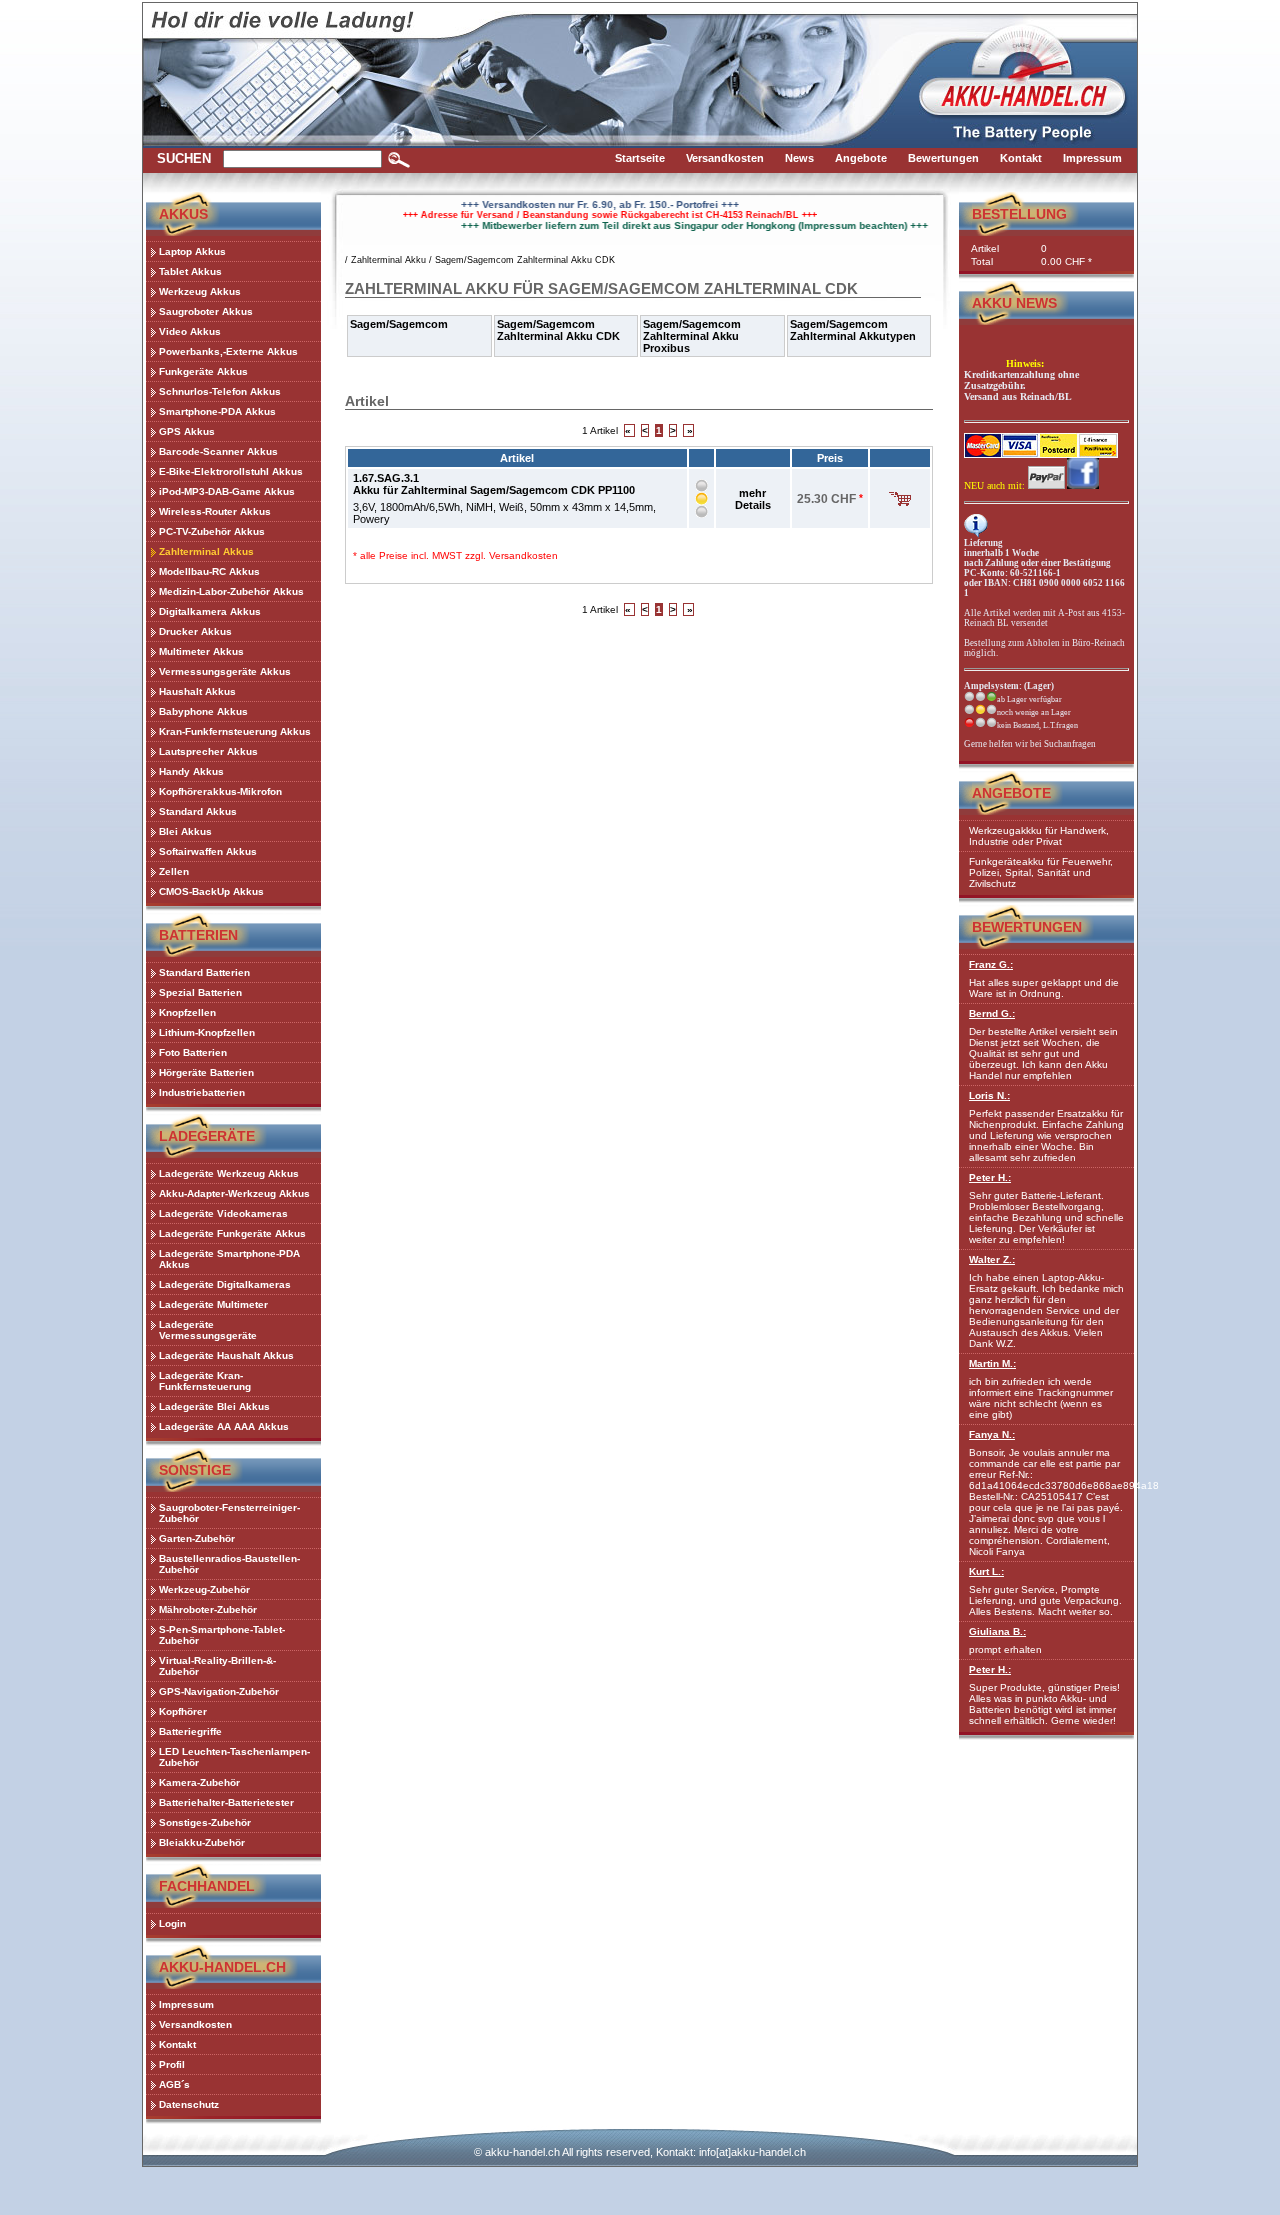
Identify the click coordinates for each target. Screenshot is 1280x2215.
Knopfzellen (187, 1012)
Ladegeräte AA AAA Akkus (224, 1426)
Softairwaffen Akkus (208, 851)
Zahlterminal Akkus (206, 551)
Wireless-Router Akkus (215, 511)
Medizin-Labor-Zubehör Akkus (231, 591)
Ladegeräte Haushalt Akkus (226, 1355)
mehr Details (753, 499)
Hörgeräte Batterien (206, 1072)
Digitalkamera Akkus (210, 611)
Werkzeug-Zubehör (204, 1589)
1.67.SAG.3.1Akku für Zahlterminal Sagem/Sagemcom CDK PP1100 (494, 484)
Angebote (1011, 793)
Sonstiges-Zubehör (205, 1822)
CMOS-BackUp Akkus (211, 891)
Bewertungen (1027, 927)
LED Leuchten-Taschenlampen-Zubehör (234, 1757)
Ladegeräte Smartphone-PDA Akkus (229, 1259)
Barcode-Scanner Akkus (218, 451)
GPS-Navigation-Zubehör (219, 1691)
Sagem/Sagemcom (399, 324)
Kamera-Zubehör (199, 1782)
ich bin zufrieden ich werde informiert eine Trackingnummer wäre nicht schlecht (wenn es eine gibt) (1041, 1389)
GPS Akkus (187, 431)
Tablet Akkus (190, 271)
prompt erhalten (1005, 1640)
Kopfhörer (183, 1711)
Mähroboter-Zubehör (208, 1609)
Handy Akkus (191, 771)
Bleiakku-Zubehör (202, 1842)
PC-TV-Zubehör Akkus (212, 531)
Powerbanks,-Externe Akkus (228, 351)
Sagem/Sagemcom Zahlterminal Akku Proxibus (692, 336)
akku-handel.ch (522, 2152)
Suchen (184, 158)
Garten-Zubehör (197, 1538)
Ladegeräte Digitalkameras (225, 1284)
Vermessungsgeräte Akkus (225, 671)
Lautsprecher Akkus (208, 751)
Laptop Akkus (192, 251)
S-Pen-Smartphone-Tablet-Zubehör (222, 1635)
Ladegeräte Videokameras (223, 1213)
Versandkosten (523, 555)
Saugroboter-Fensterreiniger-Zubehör (229, 1513)
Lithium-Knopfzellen (207, 1032)
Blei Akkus (185, 831)
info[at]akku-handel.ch (752, 2152)
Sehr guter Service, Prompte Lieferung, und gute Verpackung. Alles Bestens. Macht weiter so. (1045, 1591)
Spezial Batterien (200, 992)
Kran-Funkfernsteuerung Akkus (235, 731)
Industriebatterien (202, 1092)
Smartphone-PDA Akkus (217, 411)
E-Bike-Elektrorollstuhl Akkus (231, 471)
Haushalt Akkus (197, 691)
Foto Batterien (193, 1052)
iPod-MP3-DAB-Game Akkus (227, 491)
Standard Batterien (204, 972)
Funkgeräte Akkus (203, 371)
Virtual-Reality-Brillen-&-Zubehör (217, 1666)
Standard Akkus (198, 811)
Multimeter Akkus (201, 651)
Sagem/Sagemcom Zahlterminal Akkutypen (853, 330)
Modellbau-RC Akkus (209, 571)
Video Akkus (190, 331)
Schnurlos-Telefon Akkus (220, 391)
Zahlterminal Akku (388, 260)
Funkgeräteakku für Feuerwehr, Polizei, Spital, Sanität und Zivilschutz (1041, 872)
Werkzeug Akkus (200, 291)
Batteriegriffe (190, 1731)
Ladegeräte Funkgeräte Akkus (232, 1233)
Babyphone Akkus (203, 711)
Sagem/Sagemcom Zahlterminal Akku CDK (525, 260)
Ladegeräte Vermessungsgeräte (208, 1330)
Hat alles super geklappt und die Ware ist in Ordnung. (1044, 979)
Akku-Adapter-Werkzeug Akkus (234, 1193)
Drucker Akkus (195, 631)
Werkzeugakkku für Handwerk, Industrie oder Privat (1039, 836)
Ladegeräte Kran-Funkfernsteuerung (205, 1381)
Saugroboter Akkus (206, 311)
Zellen (174, 871)
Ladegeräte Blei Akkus (214, 1406)
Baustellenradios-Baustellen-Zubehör (229, 1564)
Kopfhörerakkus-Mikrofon (220, 791)
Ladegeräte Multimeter (213, 1304)
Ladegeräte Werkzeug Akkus (229, 1173)
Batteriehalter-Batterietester (226, 1802)
